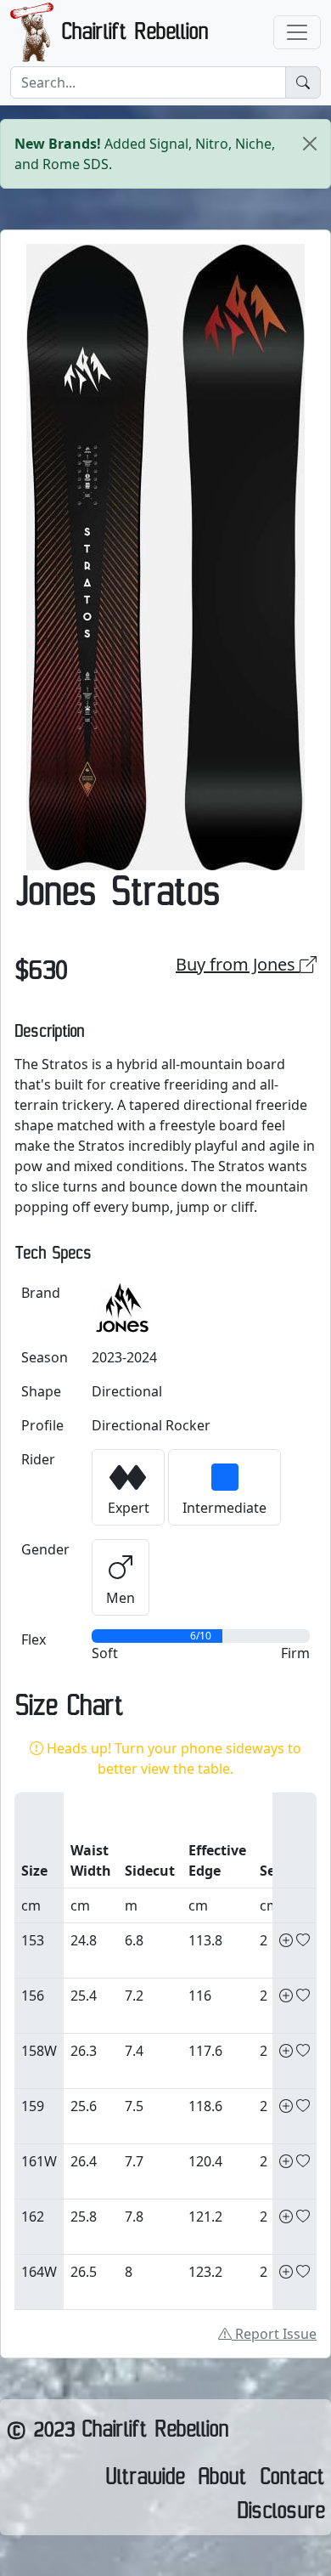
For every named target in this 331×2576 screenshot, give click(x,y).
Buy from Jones (238, 964)
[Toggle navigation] (297, 32)
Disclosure (281, 2515)
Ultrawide (145, 2481)
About (222, 2481)
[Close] (310, 144)
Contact (292, 2481)
